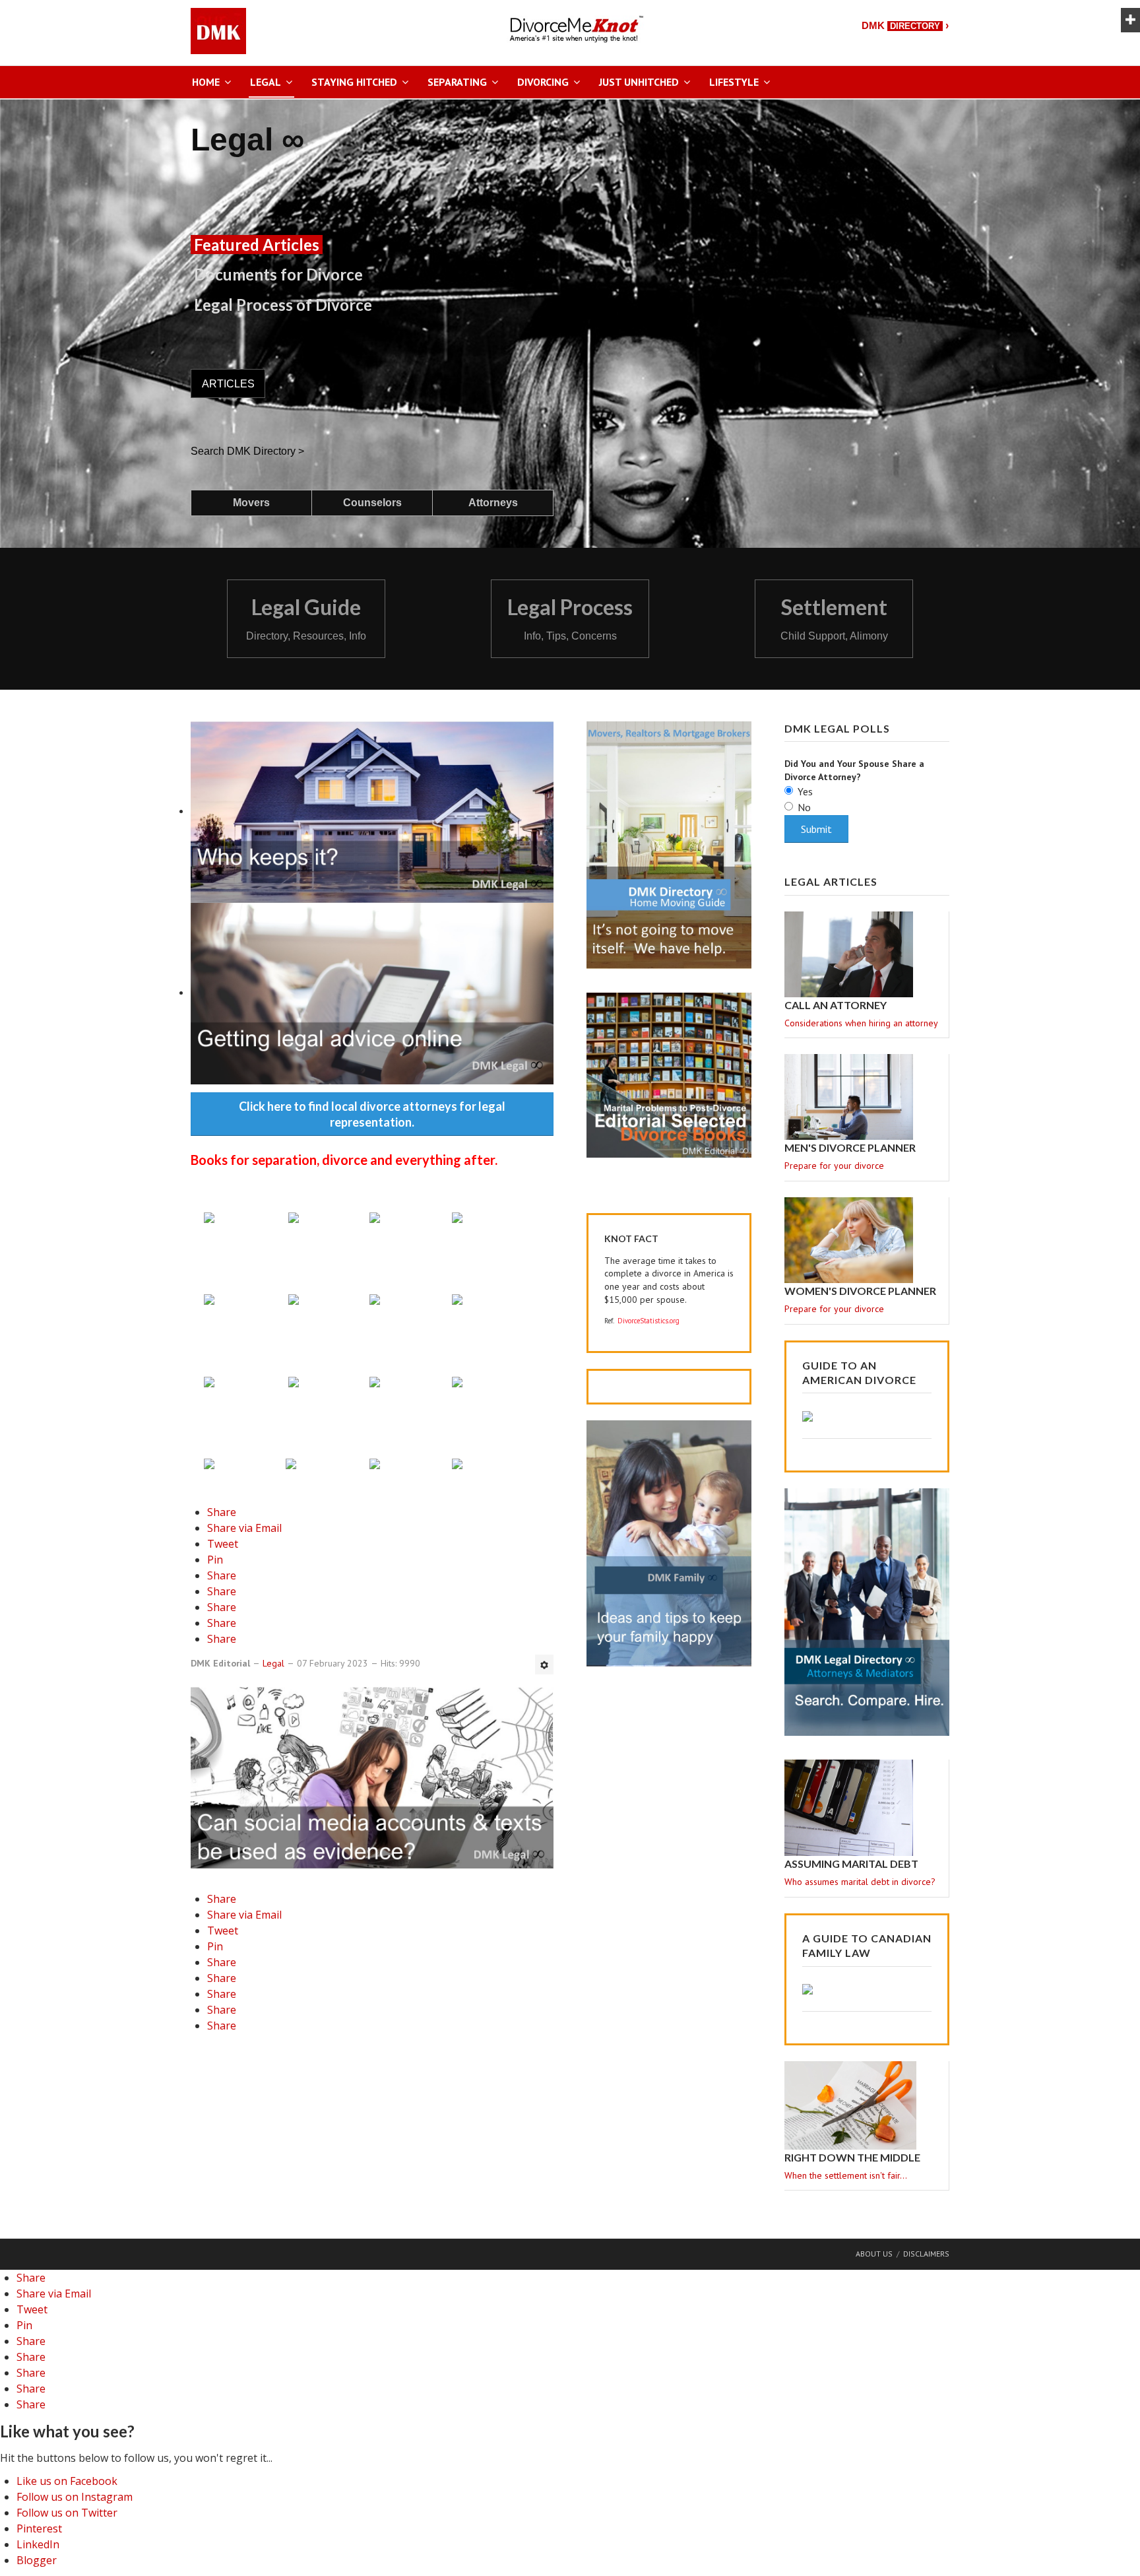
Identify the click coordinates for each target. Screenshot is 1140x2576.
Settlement (834, 607)
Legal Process (570, 607)
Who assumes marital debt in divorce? (860, 1882)
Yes (805, 791)
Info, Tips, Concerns (570, 636)
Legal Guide (306, 607)
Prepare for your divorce (834, 1166)
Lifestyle (734, 82)
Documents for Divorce (278, 274)
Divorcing (543, 82)
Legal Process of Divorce (283, 305)
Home (206, 82)
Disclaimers (926, 2254)
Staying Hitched (354, 82)
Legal (266, 82)
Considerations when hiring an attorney (861, 1023)
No (804, 807)
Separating (457, 82)
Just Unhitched (639, 82)
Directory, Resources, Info (306, 636)
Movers (251, 503)
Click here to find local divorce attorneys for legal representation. (372, 1114)
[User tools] (544, 1665)
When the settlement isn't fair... (846, 2175)
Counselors (372, 503)
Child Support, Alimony (834, 636)
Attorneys (493, 503)
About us (874, 2254)
